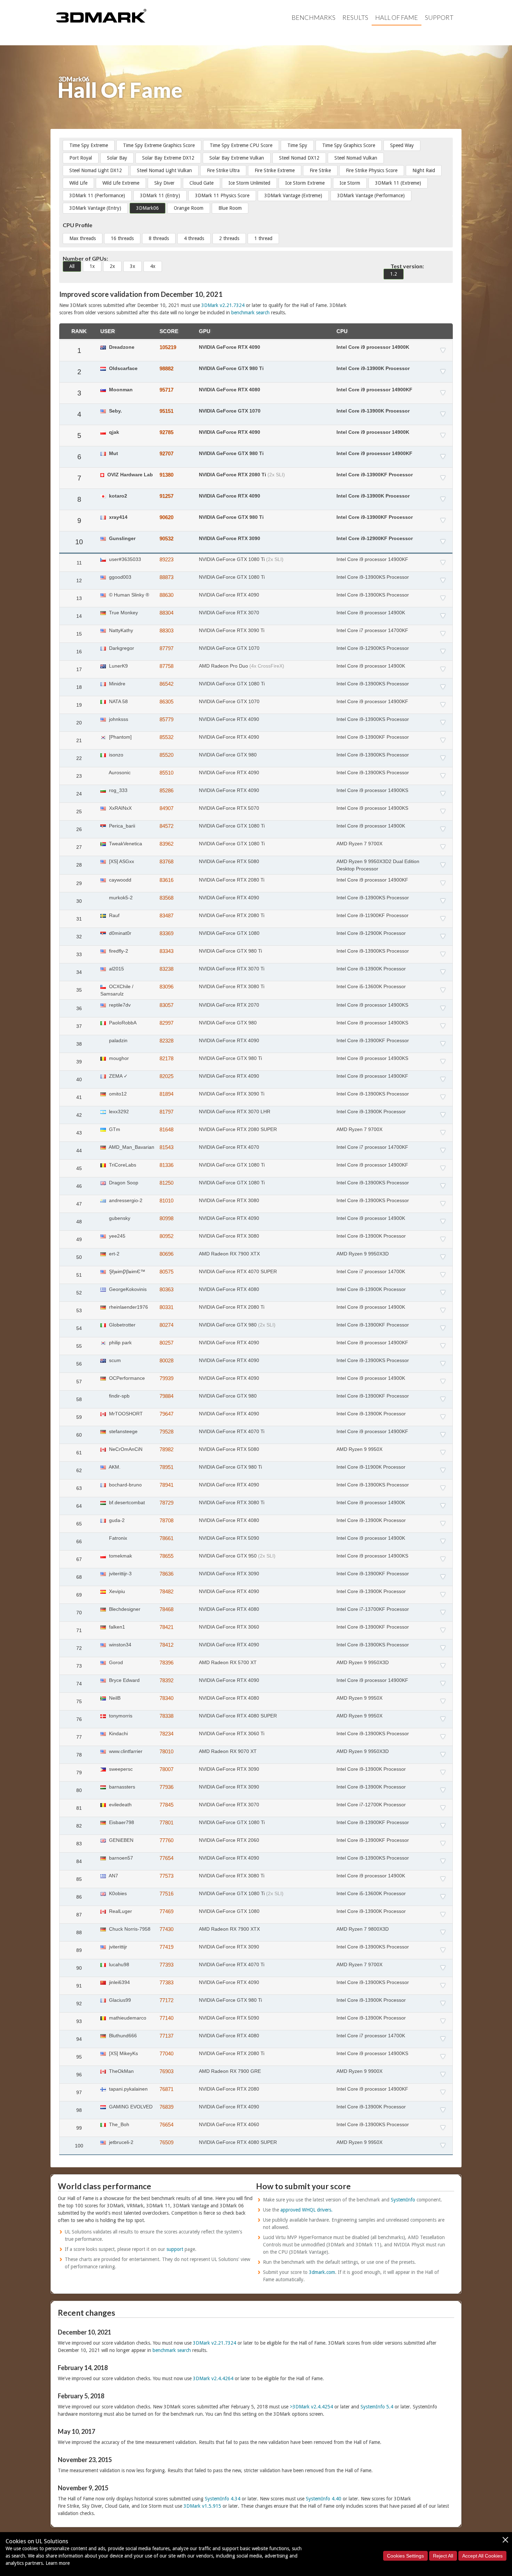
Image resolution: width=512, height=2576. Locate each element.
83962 (166, 844)
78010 (166, 1751)
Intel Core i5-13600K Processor (371, 986)
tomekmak (120, 1556)
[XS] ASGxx (121, 861)
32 (79, 937)
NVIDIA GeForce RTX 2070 (229, 1005)
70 (79, 1613)
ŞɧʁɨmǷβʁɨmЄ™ (126, 1271)
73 (79, 1666)
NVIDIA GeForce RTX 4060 (229, 2124)
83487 (166, 916)
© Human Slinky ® (128, 595)
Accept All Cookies (482, 2556)
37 (79, 1026)
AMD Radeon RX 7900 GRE (230, 2071)
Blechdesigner (124, 1609)
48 (79, 1222)
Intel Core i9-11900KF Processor (373, 915)
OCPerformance (126, 1378)
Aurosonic (119, 772)
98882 (166, 368)
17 (79, 669)
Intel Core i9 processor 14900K (373, 347)
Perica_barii (121, 826)
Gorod (115, 1662)
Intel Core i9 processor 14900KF (374, 390)
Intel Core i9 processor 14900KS (372, 790)
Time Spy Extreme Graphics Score (159, 145)
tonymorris (120, 1716)
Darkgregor (121, 648)
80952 (166, 1236)
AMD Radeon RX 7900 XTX (229, 1254)
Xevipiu (116, 1591)
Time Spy (297, 145)
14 (79, 616)
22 (79, 758)
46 (79, 1186)
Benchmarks (313, 17)
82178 (166, 1058)
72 (79, 1648)
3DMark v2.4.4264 (213, 2378)
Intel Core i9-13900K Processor (373, 368)
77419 (166, 1947)
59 (79, 1417)
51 (79, 1275)
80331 (166, 1307)
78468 (166, 1609)
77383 (166, 1982)
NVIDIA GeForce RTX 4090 (230, 347)
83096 (166, 987)
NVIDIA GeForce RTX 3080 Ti (232, 986)
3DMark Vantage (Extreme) (293, 195)
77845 (166, 1805)
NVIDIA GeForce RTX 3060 (229, 1627)
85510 (166, 773)
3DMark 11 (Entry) (160, 195)
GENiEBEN (121, 1840)
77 (79, 1737)
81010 (166, 1201)
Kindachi (118, 1733)
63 (79, 1488)
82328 (166, 1041)
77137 (166, 2036)
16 (79, 652)
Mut (113, 453)
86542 (166, 684)
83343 (166, 951)
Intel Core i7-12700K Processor (371, 1805)
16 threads (122, 238)
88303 (166, 630)
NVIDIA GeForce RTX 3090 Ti (232, 630)
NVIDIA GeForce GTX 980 (228, 755)
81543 (166, 1147)
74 (79, 1684)
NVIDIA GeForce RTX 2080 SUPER (238, 1129)
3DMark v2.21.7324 (223, 305)
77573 (166, 1876)
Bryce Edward (124, 1680)
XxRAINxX (120, 808)
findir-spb (119, 1396)
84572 (166, 826)
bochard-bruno (125, 1485)
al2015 (116, 969)
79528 (166, 1432)
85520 (166, 755)
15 (79, 634)
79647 (166, 1414)
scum (114, 1360)
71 (79, 1630)
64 (79, 1506)
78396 (166, 1663)
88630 (166, 595)
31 (79, 919)
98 (79, 2110)
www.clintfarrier (125, 1751)
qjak (113, 432)
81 (79, 1808)
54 (79, 1328)
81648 (166, 1129)
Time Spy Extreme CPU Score (241, 145)
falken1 (116, 1627)
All (72, 266)
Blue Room (230, 208)
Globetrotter (122, 1325)
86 (79, 1897)
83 (79, 1844)
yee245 (117, 1236)
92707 (166, 453)
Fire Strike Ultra (223, 170)
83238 (166, 969)
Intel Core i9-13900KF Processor (375, 475)
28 (79, 865)
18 (79, 687)
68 (79, 1577)
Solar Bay (117, 158)
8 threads (159, 238)
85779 (166, 719)
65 (79, 1524)
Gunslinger (122, 538)
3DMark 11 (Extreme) (398, 183)
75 (79, 1701)
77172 (166, 2000)
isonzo (115, 755)
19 (79, 705)
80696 (166, 1254)
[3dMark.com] (101, 15)
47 (79, 1204)
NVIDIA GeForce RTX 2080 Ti (242, 475)
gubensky (119, 1218)
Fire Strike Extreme (275, 170)
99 (79, 2128)
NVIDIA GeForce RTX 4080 (230, 390)
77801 (166, 1823)
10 (79, 542)
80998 (166, 1218)
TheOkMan (121, 2071)
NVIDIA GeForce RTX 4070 (229, 1147)
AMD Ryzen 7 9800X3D (363, 1929)
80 (79, 1790)
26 (79, 829)
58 (79, 1399)
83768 (166, 862)
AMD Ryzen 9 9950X (359, 1449)
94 (79, 2039)
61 (79, 1453)
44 (79, 1151)
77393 (166, 1965)
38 (79, 1044)
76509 (166, 2142)
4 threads (194, 238)
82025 (166, 1076)
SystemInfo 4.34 (223, 2499)
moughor (118, 1058)
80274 (166, 1325)
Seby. (115, 411)
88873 (166, 577)
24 (79, 794)
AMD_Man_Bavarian (131, 1147)
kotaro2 (117, 496)
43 (79, 1133)
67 (79, 1559)
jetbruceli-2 (121, 2142)
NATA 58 (118, 701)
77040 (166, 2054)
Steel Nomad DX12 (299, 158)
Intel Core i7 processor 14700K (371, 1271)
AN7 (113, 1876)
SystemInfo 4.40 (324, 2499)
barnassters (121, 1787)
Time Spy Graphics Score (349, 145)
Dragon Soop (123, 1183)
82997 (166, 1023)
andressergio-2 (125, 1200)
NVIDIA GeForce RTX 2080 (229, 2089)
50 (79, 1257)
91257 (166, 496)
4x (153, 266)
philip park (120, 1343)
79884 (166, 1396)
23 (79, 776)
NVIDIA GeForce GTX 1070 (230, 411)
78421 (166, 1627)
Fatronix (117, 1538)
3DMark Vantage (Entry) (95, 208)
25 (79, 812)
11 (79, 563)
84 (79, 1861)
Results (355, 17)
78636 (166, 1574)
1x (92, 266)
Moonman (120, 390)
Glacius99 (119, 2000)
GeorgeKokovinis (127, 1289)
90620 (166, 517)
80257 (166, 1343)
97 (79, 2092)
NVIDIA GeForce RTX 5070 (229, 808)
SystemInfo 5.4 (377, 2407)
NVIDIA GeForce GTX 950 (237, 1556)
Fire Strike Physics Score (372, 170)
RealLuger (120, 1911)
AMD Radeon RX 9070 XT (228, 1751)
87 (79, 1915)
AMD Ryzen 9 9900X (359, 2071)
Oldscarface (123, 368)
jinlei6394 (119, 1982)
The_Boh (118, 2124)
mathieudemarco (127, 2018)
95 (79, 2057)
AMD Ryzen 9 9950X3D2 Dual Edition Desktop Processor (378, 865)
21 (79, 740)
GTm (114, 1129)
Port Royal (81, 158)
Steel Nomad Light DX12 (96, 170)
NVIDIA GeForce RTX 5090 (229, 1538)
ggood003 (119, 577)
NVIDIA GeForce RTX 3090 (230, 538)
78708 (166, 1520)
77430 (166, 1929)
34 (79, 972)
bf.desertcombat (126, 1502)
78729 (166, 1503)
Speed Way (402, 145)
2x (112, 266)
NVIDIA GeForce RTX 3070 (229, 613)
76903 (166, 2071)
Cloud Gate (201, 183)
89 (79, 1950)
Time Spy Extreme (89, 145)
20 (79, 723)
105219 (168, 347)
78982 (166, 1449)
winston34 (119, 1645)
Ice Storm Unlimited (249, 183)
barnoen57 (120, 1858)
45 (79, 1168)
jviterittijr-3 (120, 1574)
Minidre (117, 684)
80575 (166, 1272)
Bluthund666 (122, 2036)
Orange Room (189, 208)
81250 (166, 1183)
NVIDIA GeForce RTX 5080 (229, 861)
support (175, 2249)
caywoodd (119, 880)
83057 (166, 1005)
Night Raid (424, 170)
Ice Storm (350, 183)
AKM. (114, 1467)
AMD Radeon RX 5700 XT (228, 1662)
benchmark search (250, 313)
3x (133, 266)
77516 (166, 1894)
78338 (166, 1716)
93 (79, 2021)
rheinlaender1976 (128, 1307)
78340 (166, 1698)
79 (79, 1773)
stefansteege (123, 1431)
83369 (166, 933)
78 (79, 1755)
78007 (166, 1769)
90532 (166, 539)
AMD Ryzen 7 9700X (359, 844)
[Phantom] (120, 737)
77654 (166, 1858)
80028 (166, 1360)
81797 (166, 1112)
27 (79, 847)
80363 (166, 1289)
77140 (166, 2018)
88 (79, 1932)
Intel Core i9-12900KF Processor (375, 538)
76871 (166, 2089)
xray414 (118, 517)
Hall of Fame (397, 17)
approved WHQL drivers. (307, 2210)
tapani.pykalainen (128, 2089)
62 (79, 1470)
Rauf (114, 915)
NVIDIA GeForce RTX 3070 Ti (232, 969)
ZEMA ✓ (118, 1076)
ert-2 (114, 1254)
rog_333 (118, 790)
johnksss (118, 719)
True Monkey (123, 613)
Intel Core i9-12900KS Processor (373, 648)
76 (79, 1719)
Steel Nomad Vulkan (356, 158)
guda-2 (116, 1520)
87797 (166, 648)
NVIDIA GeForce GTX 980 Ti (231, 368)
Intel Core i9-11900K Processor (371, 1467)
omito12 (117, 1094)
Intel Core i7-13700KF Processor (373, 1609)
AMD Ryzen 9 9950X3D (363, 1254)
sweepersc (120, 1769)
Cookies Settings (405, 2556)
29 (79, 883)
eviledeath (120, 1805)
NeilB (114, 1698)
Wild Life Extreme (121, 183)
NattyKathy (120, 630)
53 (79, 1310)
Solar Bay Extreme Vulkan (237, 158)
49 (79, 1239)
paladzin (118, 1040)
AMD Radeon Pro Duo (242, 666)
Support (439, 17)
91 (79, 1986)
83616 (166, 880)
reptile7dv (119, 1005)
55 (79, 1346)
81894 (166, 1094)
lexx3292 (118, 1112)
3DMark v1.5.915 (202, 2506)
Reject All (443, 2556)
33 (79, 954)
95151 (166, 411)
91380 (166, 475)
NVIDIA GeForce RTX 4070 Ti (232, 1431)
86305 (166, 702)
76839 (166, 2107)
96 (79, 2075)
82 (79, 1826)
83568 (166, 898)
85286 (166, 790)
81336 (166, 1165)
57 (79, 1382)
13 (79, 598)
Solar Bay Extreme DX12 (168, 158)
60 (79, 1435)
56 (79, 1364)
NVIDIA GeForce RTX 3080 (229, 1200)
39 (79, 1062)
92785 (166, 432)
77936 (166, 1787)
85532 (166, 737)
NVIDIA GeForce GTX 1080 (229, 933)
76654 (166, 2125)
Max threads (83, 238)
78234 (166, 1734)
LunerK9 (118, 666)
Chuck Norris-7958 (129, 1929)
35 (79, 990)
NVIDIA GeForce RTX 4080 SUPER (238, 1716)
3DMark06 (148, 208)
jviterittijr (117, 1947)
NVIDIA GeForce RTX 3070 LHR (235, 1112)
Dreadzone (121, 347)
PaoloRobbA (122, 1023)
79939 (166, 1378)
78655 (166, 1556)
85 (79, 1879)
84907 (166, 808)
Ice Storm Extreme (305, 183)
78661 (166, 1538)
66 (79, 1541)
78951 (166, 1467)
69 (79, 1595)
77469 (166, 1911)
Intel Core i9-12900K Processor (371, 933)
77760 (166, 1840)
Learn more (58, 2563)
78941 (166, 1485)
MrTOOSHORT (125, 1414)
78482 (166, 1591)
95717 (166, 390)
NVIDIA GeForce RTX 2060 (229, 1840)
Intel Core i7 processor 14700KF (372, 630)
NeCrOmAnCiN (125, 1449)
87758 (166, 666)
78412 (166, 1645)
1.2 (394, 274)
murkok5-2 (120, 898)
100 (79, 2146)
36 (79, 1008)
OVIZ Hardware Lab (129, 475)
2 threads (229, 238)
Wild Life (78, 183)
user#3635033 (124, 559)
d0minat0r (119, 933)
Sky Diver (164, 183)
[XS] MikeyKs (123, 2053)
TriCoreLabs (122, 1165)
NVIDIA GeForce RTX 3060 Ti (232, 1733)
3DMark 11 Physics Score (222, 195)
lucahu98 (118, 1964)
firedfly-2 (118, 951)
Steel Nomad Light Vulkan (164, 170)
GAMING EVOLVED (130, 2107)
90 (79, 1968)
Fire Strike (320, 170)
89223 (166, 559)
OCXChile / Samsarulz (117, 990)
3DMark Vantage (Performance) (371, 195)
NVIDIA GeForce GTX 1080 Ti (241, 559)
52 (79, 1293)
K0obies (117, 1893)
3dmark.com (322, 2272)
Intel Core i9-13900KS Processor (373, 577)
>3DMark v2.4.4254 (311, 2407)
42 (79, 1115)
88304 (166, 613)
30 (79, 901)
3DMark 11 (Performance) (97, 195)
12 (79, 580)
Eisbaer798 (121, 1822)
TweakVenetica (125, 844)
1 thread (263, 238)
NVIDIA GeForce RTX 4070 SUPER (238, 1271)
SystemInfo (403, 2200)
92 (79, 2004)
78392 (166, 1680)
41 (79, 1097)
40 (79, 1079)
